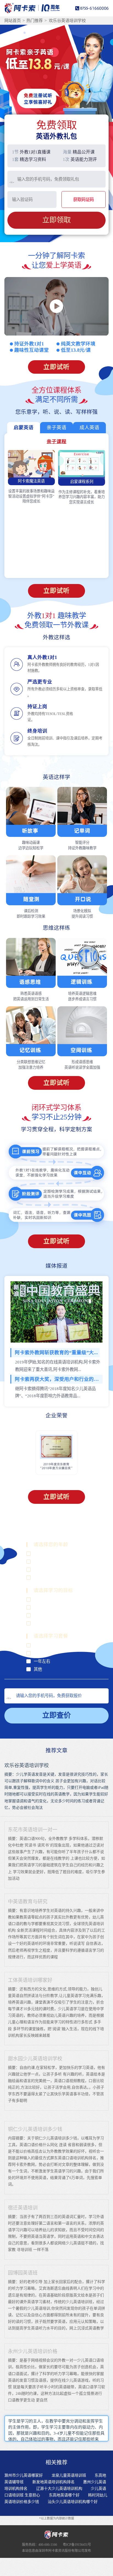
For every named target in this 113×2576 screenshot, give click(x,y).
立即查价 (56, 1715)
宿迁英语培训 (23, 2208)
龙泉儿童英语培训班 (69, 2475)
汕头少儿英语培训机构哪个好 (73, 2502)
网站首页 (13, 21)
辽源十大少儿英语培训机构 (59, 2489)
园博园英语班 (23, 2273)
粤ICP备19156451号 (77, 2545)
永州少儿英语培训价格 (33, 2351)
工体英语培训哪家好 (30, 1980)
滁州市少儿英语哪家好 (24, 2475)
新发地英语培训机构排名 (53, 2482)
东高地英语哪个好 (64, 2495)
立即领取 (56, 220)
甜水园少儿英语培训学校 (35, 2059)
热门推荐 (35, 21)
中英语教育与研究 (28, 1902)
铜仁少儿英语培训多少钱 (35, 2129)
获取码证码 (84, 199)
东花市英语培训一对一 (33, 1830)
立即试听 (56, 367)
